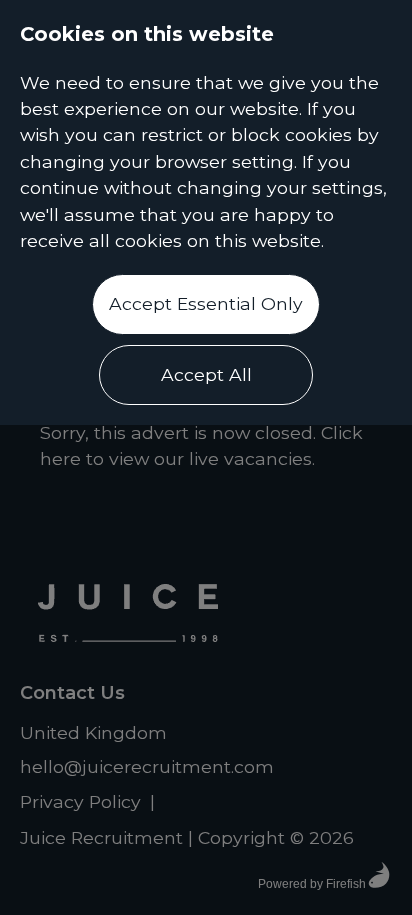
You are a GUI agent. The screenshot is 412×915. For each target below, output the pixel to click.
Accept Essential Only (206, 303)
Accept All (206, 374)
